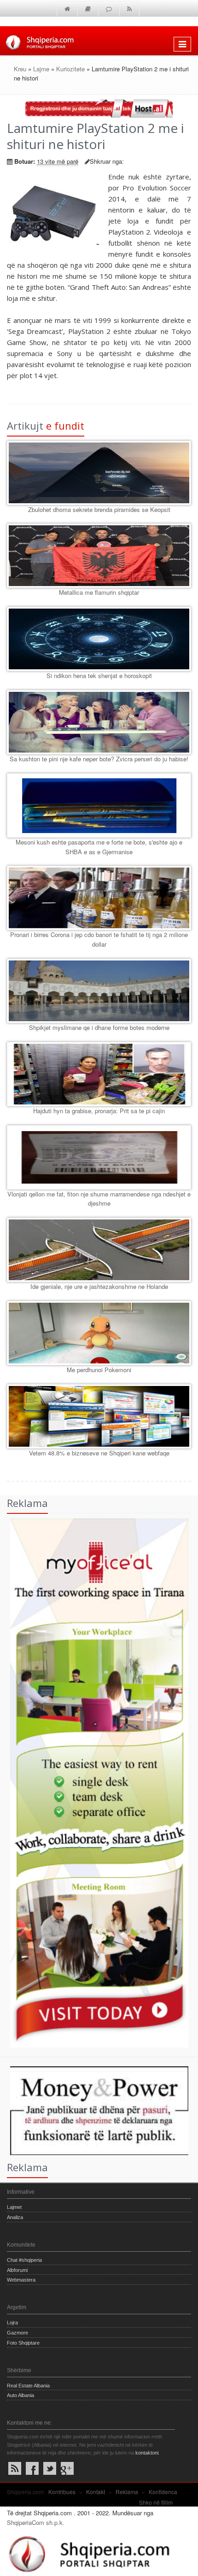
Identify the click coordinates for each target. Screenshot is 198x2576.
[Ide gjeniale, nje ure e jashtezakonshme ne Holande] (99, 1250)
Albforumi (17, 2270)
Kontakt (96, 2492)
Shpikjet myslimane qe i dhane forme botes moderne (99, 1027)
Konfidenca (163, 2492)
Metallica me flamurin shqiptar (99, 592)
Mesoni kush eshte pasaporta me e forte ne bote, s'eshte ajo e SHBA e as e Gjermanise (99, 847)
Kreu (20, 69)
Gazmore (17, 2333)
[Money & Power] (94, 2110)
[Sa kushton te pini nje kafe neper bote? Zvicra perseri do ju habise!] (99, 722)
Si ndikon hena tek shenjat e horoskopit (99, 676)
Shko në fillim (156, 2502)
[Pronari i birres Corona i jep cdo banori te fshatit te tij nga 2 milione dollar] (99, 898)
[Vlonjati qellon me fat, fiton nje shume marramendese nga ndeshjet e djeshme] (99, 1157)
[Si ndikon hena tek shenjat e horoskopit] (99, 639)
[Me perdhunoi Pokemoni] (99, 1333)
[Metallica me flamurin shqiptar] (99, 556)
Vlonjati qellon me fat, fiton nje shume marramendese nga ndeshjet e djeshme (99, 1199)
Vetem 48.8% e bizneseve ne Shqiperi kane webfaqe (99, 1453)
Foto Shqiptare (23, 2343)
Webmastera (21, 2280)
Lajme (41, 69)
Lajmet (14, 2207)
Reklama (127, 2492)
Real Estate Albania (28, 2386)
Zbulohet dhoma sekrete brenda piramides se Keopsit (99, 509)
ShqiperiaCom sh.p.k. (36, 2522)
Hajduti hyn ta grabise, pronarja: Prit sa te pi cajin (99, 1111)
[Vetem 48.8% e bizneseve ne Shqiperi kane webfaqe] (99, 1416)
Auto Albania (20, 2395)
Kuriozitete (70, 69)
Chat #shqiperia (24, 2260)
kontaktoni (147, 2453)
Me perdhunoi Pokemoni (99, 1370)
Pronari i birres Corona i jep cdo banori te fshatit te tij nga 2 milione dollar (99, 939)
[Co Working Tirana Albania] (94, 1782)
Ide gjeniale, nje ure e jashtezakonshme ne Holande (99, 1286)
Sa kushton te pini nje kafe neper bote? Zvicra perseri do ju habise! (99, 759)
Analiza (15, 2217)
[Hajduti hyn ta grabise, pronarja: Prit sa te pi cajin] (99, 1074)
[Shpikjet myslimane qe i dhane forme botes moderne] (99, 991)
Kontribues (62, 2492)
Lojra (12, 2323)
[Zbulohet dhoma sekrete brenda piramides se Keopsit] (99, 473)
